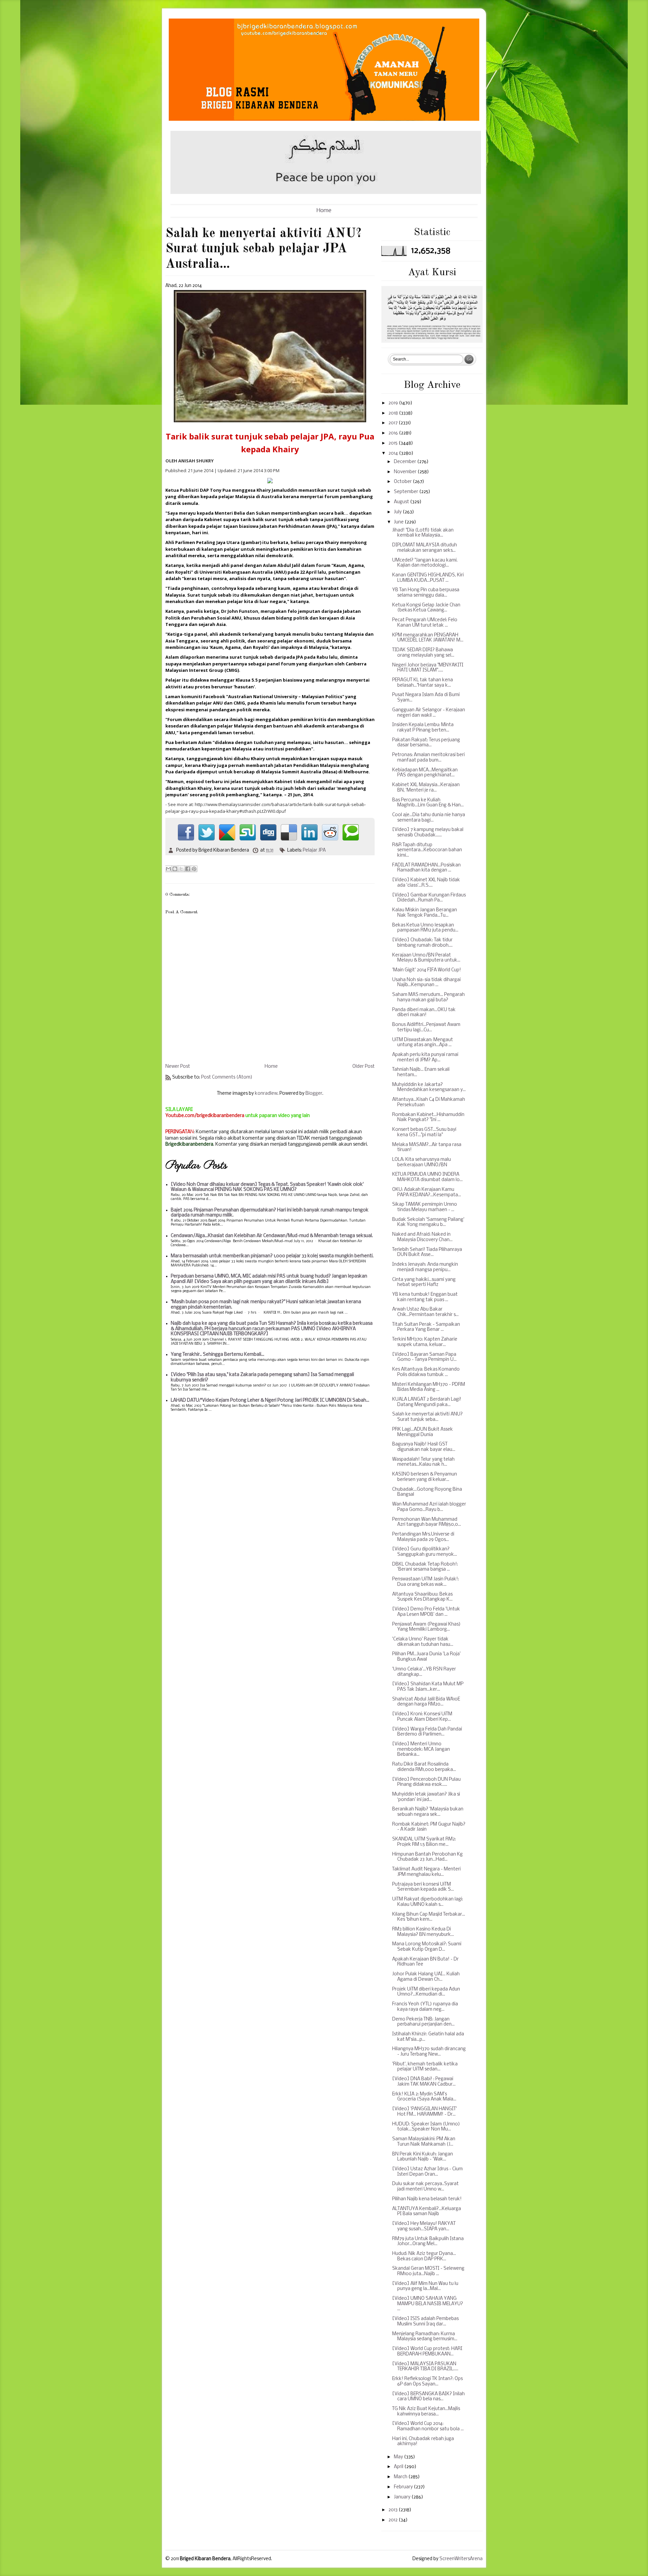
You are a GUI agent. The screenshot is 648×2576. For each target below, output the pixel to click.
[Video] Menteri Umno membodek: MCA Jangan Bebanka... (421, 1749)
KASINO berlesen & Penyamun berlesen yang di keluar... (425, 1477)
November (406, 472)
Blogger (314, 1094)
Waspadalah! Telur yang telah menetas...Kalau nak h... (423, 1462)
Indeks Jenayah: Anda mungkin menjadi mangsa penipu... (425, 1267)
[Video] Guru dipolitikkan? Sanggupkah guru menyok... (425, 1552)
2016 (394, 433)
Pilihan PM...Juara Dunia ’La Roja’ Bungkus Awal (426, 1657)
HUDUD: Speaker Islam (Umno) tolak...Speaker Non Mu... (426, 2127)
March (401, 2477)
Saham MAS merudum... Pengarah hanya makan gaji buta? (428, 997)
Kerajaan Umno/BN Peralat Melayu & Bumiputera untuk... (426, 958)
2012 (394, 2520)
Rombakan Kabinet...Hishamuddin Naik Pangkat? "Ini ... (428, 1118)
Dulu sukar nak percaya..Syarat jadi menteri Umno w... (425, 2187)
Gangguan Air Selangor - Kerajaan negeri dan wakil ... (429, 713)
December (406, 462)
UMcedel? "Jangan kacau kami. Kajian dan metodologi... (425, 563)
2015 (394, 443)
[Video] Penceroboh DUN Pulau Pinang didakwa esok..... (426, 1782)
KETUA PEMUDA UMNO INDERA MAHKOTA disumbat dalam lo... (427, 1177)
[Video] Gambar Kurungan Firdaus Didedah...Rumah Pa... (429, 898)
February (404, 2487)
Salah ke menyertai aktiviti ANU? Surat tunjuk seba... (427, 1417)
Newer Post (178, 1067)
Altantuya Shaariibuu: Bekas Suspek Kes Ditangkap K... (422, 1597)
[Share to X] (181, 869)
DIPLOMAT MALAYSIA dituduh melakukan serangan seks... (425, 548)
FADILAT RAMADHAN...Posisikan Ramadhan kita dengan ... (426, 868)
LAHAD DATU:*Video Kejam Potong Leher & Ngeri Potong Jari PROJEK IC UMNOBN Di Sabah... (270, 1400)
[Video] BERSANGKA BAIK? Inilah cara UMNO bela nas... (428, 2397)
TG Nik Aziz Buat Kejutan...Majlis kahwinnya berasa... (426, 2412)
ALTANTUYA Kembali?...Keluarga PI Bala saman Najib (427, 2212)
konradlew (266, 1094)
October (403, 482)
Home (324, 211)
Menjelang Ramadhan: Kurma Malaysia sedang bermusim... (425, 2337)
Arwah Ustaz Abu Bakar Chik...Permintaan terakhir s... (425, 1312)
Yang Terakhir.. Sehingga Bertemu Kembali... (218, 1355)
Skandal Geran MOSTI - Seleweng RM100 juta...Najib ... (428, 2271)
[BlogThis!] (175, 869)
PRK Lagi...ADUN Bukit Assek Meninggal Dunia (423, 1432)
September (407, 492)
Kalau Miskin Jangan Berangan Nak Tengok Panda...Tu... (425, 913)
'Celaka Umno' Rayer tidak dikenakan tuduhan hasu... (423, 1642)
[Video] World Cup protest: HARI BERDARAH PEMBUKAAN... (427, 2352)
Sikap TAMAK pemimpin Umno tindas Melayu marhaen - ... (425, 1207)
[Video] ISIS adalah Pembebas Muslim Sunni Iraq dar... (425, 2322)
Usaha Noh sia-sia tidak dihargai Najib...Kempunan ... (426, 983)
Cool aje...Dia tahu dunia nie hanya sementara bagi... (429, 818)
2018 (394, 413)
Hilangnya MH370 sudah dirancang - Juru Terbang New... (429, 2052)
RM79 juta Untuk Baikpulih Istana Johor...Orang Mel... (428, 2242)
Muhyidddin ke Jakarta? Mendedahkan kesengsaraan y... (429, 1087)
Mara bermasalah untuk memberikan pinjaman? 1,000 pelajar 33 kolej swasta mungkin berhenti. (272, 1256)
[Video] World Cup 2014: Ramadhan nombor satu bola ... (428, 2426)
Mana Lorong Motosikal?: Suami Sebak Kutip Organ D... (427, 1947)
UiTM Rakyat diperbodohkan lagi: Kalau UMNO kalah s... (428, 1902)
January (403, 2497)
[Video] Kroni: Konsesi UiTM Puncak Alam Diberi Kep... (422, 1717)
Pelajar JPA (314, 850)
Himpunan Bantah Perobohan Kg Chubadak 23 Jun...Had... (427, 1857)
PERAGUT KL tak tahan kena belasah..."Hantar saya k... (423, 683)
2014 (394, 453)
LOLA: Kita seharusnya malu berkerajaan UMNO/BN (422, 1162)
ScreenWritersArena (461, 2559)
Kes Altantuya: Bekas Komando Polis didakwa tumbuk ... (426, 1372)
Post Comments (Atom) (227, 1077)
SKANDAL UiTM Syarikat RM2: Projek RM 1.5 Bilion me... (424, 1842)
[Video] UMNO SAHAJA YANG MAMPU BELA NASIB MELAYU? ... (428, 2304)
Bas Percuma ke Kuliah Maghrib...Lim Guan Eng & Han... (428, 803)
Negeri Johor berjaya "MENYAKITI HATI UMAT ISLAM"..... (428, 668)
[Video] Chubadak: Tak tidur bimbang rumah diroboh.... (422, 943)
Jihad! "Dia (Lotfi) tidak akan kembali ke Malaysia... (423, 533)
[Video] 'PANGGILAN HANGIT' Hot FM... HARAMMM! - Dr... (425, 2112)
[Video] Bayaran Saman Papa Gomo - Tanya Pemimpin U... (424, 1357)
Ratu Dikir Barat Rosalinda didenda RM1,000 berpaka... (424, 1767)
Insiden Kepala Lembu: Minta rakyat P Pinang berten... (423, 728)
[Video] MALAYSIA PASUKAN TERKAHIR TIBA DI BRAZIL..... (425, 2367)
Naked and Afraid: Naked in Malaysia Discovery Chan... (422, 1237)
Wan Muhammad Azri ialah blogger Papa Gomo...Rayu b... (429, 1507)
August (402, 502)
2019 (394, 403)
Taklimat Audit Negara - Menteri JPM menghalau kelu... (426, 1872)
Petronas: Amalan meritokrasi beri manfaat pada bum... (428, 758)
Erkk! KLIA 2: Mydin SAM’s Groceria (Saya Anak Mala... (424, 2097)
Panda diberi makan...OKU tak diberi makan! (424, 1013)
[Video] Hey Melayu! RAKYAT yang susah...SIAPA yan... (424, 2226)
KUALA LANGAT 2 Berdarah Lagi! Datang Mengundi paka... (427, 1402)
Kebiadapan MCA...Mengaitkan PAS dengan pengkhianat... (425, 773)
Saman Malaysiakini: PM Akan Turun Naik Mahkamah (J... (424, 2142)
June (399, 522)
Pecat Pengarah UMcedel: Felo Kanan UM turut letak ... (425, 623)
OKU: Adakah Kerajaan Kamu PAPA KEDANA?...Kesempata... (427, 1192)
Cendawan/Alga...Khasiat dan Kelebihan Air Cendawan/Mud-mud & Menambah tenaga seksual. (272, 1236)
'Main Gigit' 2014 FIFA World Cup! (427, 970)
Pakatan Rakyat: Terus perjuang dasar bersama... (426, 743)
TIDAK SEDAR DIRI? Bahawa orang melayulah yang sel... (423, 653)
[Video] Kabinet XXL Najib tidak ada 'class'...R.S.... (426, 883)
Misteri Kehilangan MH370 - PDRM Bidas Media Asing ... (429, 1387)
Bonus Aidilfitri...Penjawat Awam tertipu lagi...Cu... (426, 1027)
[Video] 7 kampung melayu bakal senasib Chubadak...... (428, 833)
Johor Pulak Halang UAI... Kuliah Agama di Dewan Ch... (426, 1977)
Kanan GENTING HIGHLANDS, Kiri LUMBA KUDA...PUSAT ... (428, 578)
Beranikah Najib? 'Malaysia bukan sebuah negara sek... (428, 1812)
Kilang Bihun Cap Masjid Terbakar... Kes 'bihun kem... (429, 1917)
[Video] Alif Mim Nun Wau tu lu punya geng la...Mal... (425, 2286)
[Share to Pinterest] (194, 869)
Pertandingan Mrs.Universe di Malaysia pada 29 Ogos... (423, 1537)
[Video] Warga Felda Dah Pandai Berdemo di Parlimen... (427, 1732)
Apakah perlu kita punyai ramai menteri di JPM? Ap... (425, 1057)
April (399, 2467)
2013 (394, 2510)
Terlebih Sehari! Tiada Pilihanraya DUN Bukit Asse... (427, 1252)
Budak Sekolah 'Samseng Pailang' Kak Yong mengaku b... (428, 1222)
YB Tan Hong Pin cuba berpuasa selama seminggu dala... (426, 593)
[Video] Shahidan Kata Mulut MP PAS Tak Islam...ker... (428, 1687)
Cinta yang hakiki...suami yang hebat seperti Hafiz (424, 1282)
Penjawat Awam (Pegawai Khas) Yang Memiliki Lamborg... (426, 1627)
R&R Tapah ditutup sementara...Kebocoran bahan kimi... (427, 850)
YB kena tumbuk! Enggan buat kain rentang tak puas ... (425, 1297)
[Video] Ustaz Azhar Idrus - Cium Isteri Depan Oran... (427, 2172)
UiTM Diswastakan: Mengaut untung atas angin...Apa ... (423, 1043)
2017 (394, 423)
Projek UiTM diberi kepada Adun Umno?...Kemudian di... (426, 1992)
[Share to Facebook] (188, 869)
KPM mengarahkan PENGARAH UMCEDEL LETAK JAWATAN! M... (428, 638)
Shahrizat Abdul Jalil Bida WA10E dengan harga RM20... (426, 1702)
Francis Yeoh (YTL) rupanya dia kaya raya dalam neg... (425, 2007)
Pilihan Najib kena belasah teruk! (427, 2199)
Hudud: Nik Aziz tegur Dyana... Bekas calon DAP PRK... (424, 2256)
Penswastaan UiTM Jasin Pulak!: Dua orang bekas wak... (426, 1582)
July (398, 512)
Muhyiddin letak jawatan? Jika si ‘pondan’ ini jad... (426, 1797)
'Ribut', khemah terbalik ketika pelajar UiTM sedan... (425, 2067)
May (399, 2457)
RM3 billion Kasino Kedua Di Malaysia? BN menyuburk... (423, 1932)
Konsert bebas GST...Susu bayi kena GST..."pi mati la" (424, 1132)
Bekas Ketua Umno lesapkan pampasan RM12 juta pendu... (425, 928)
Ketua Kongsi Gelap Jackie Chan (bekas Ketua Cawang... (426, 608)
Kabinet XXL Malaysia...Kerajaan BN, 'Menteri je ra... (426, 788)
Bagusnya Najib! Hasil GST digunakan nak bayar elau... (424, 1447)
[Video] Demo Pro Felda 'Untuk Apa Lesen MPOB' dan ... (426, 1612)
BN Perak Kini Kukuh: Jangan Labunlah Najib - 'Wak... (423, 2157)
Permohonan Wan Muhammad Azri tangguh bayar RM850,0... (427, 1522)
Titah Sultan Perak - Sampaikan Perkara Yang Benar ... (426, 1327)
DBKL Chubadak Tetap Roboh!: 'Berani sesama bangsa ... (425, 1567)
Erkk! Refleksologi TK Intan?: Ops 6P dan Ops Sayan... (427, 2382)
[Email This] (168, 869)
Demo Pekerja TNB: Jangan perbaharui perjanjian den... (423, 2022)
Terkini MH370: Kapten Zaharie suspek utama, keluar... (425, 1342)
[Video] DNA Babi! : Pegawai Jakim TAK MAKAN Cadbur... (424, 2082)
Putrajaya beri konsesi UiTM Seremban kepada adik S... (423, 1887)
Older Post (363, 1067)
